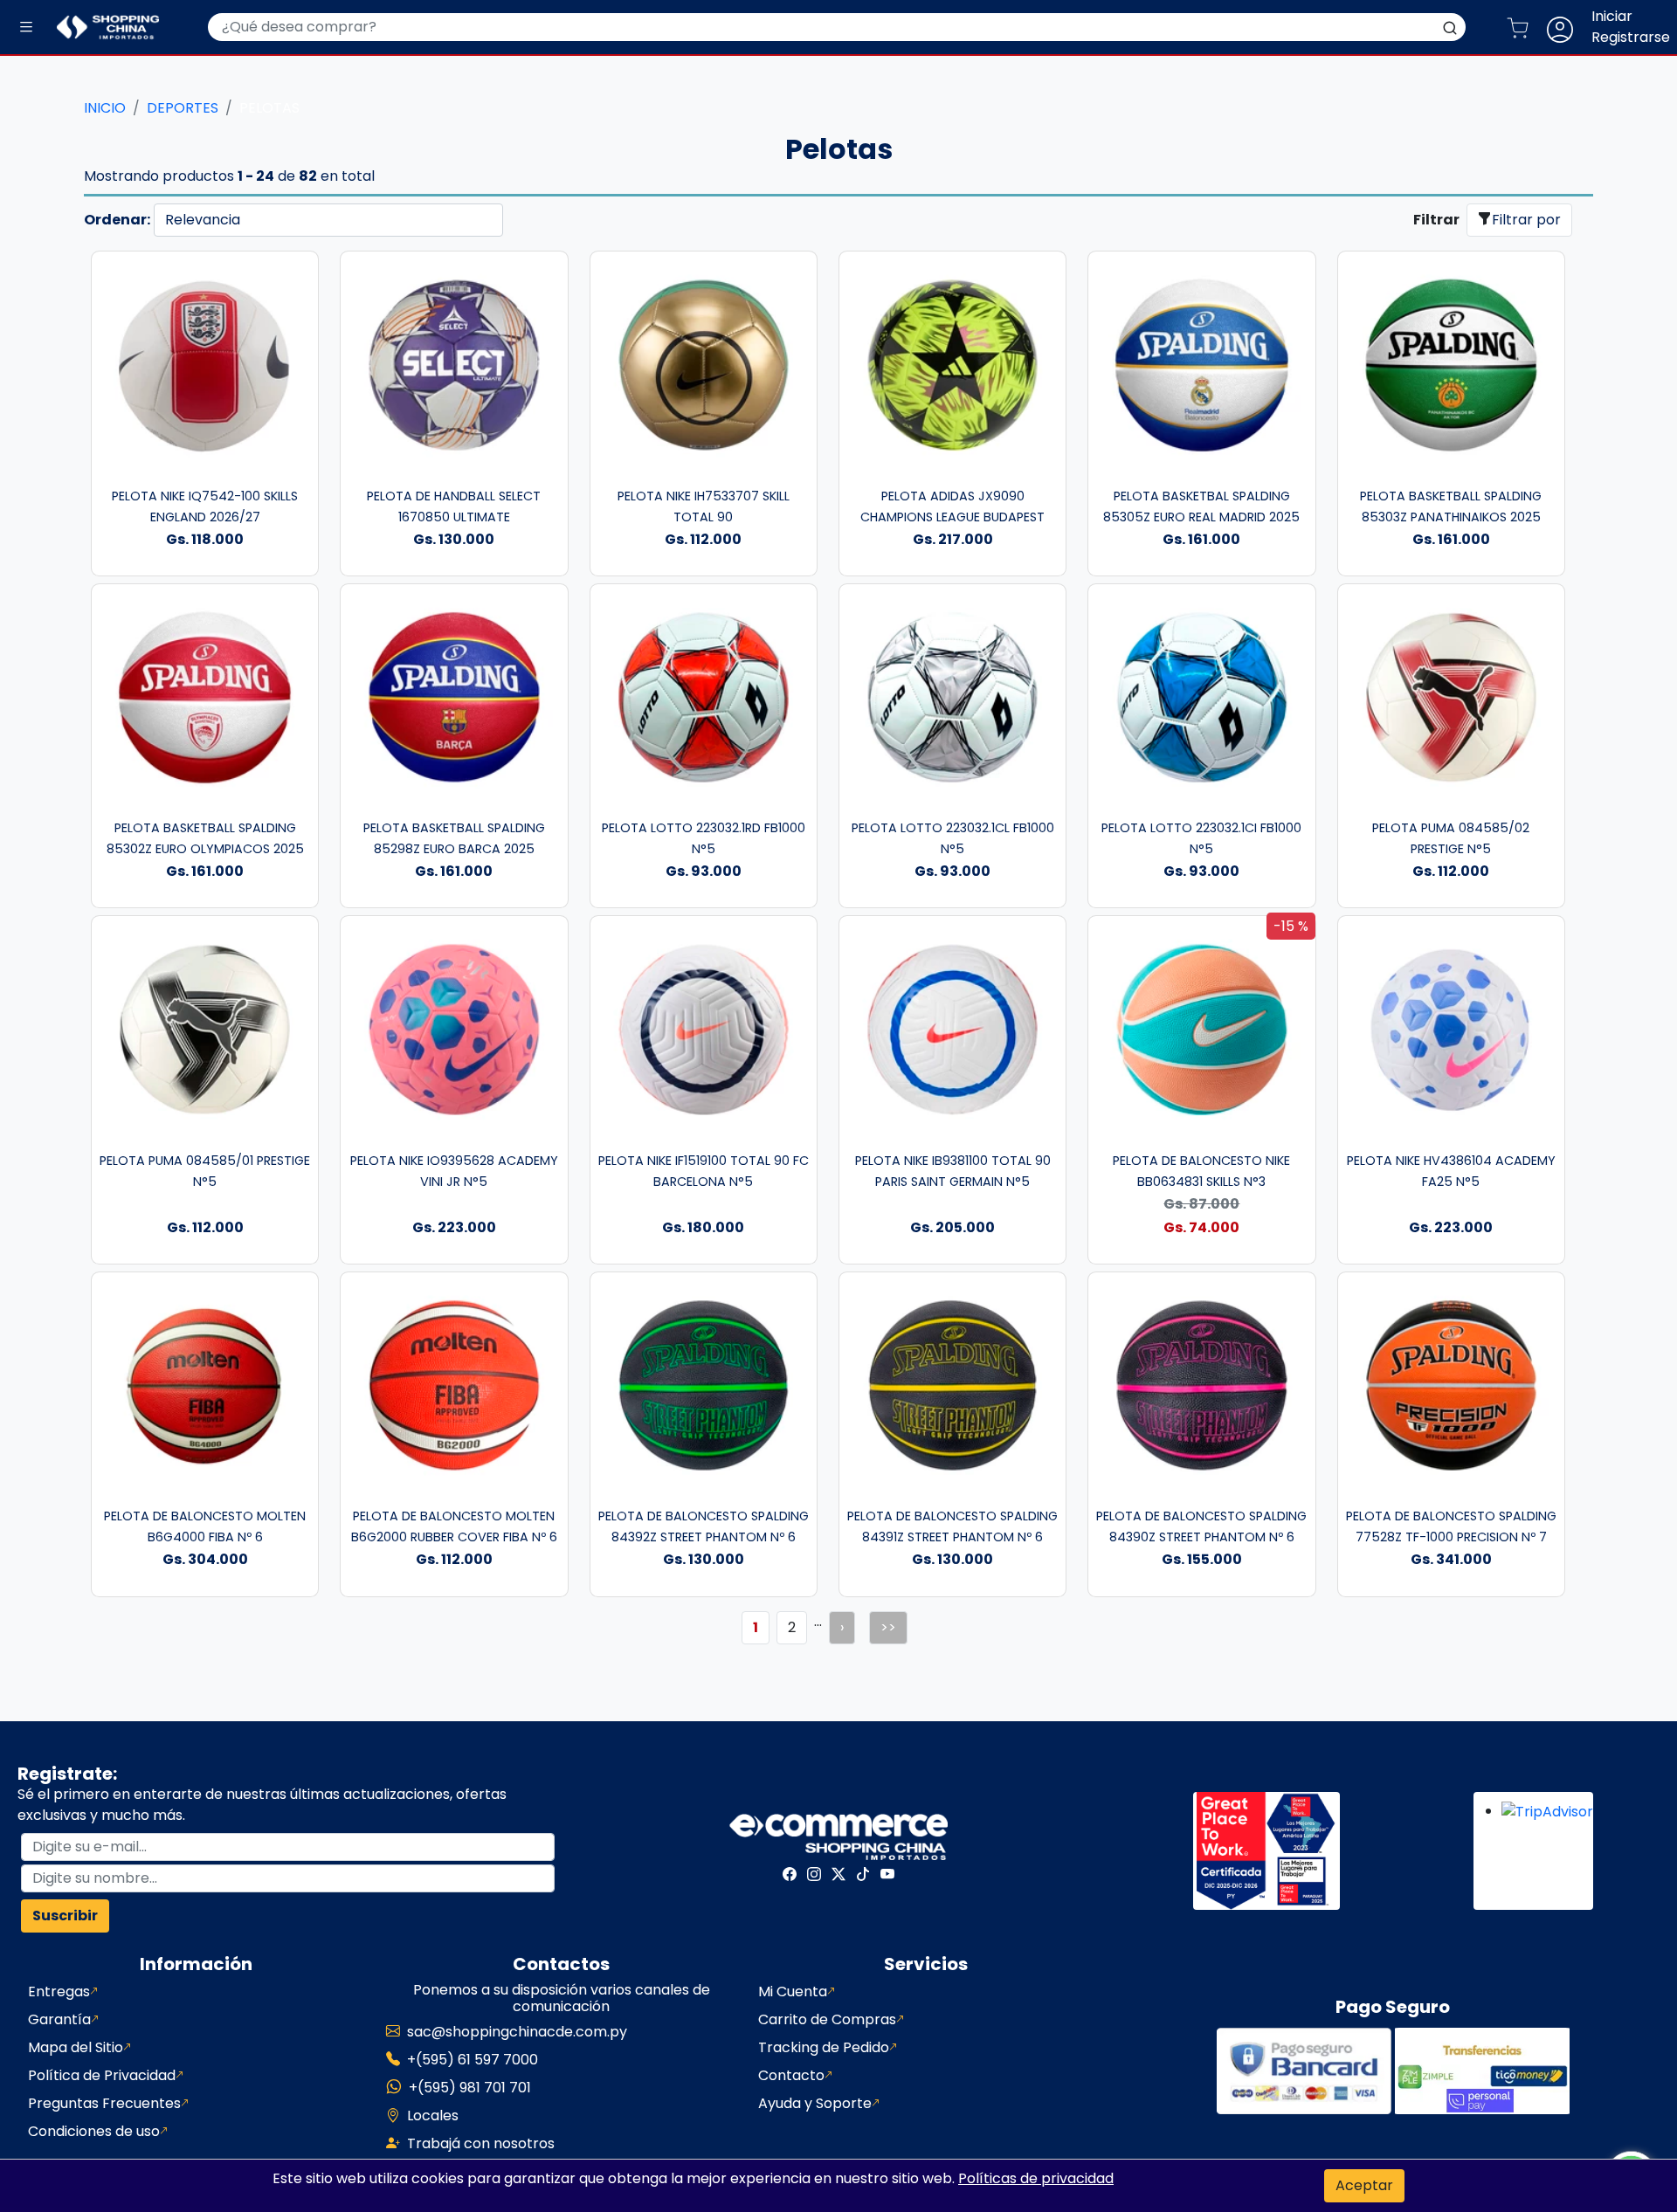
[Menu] (26, 28)
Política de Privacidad (102, 2075)
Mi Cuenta (793, 1991)
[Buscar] (1450, 27)
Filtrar (1436, 220)
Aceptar (1364, 2185)
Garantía (59, 2019)
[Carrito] (1525, 27)
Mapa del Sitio (76, 2047)
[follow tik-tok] (863, 1874)
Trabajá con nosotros (481, 2143)
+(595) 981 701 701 (470, 2088)
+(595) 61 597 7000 (473, 2060)
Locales (433, 2116)
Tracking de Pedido (824, 2047)
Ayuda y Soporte (815, 2103)
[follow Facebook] (790, 1874)
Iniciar (1612, 16)
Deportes (183, 108)
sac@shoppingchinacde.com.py (517, 2032)
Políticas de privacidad (1036, 2178)
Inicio (105, 108)
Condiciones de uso (94, 2131)
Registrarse (1631, 37)
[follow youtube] (887, 1874)
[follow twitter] (838, 1874)
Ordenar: (117, 220)
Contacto (791, 2075)
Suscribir (65, 1916)
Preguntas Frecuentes (104, 2103)
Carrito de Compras (827, 2019)
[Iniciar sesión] (1567, 27)
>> (888, 1627)
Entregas (59, 1991)
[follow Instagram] (814, 1874)
